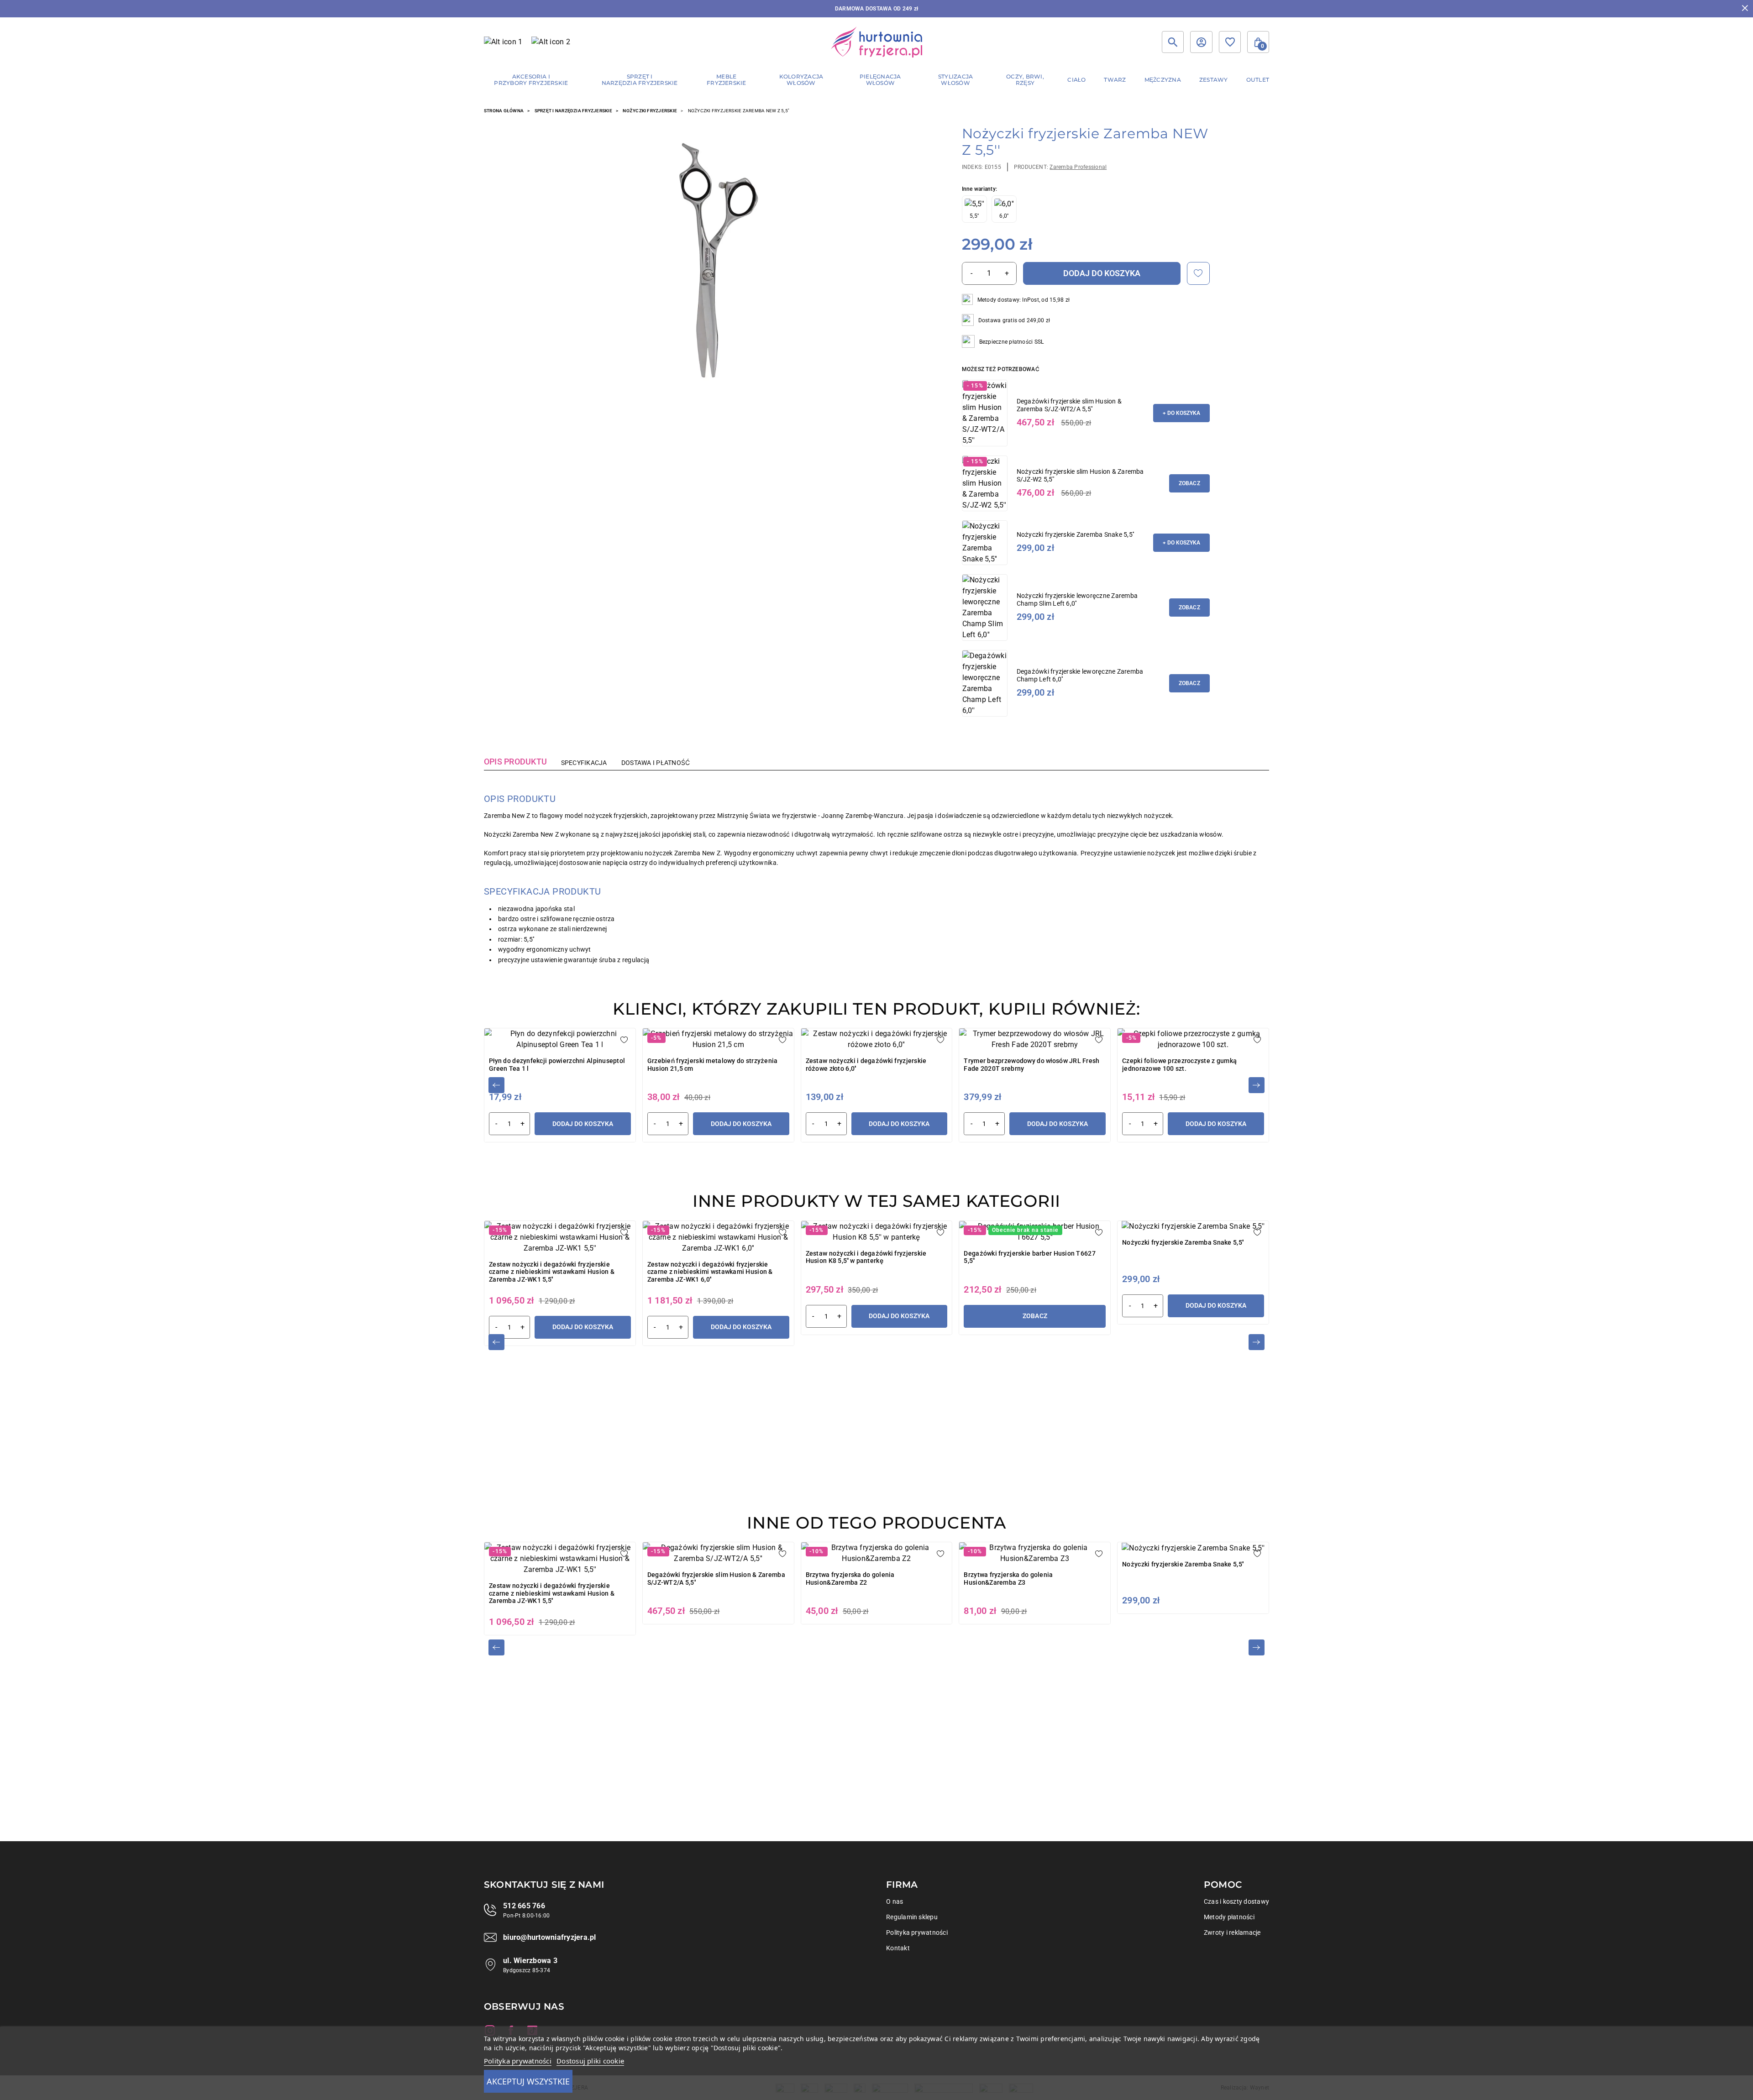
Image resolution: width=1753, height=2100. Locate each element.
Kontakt (898, 1948)
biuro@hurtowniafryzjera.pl (549, 1937)
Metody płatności (1229, 1917)
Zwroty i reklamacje (1232, 1932)
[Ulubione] (1230, 42)
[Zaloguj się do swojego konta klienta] (1201, 42)
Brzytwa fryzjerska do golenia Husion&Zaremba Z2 (850, 1579)
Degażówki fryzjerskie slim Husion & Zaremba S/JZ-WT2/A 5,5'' (1069, 405)
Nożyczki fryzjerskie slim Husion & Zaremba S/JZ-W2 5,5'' (1080, 475)
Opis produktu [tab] (515, 762)
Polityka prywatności (917, 1932)
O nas (895, 1901)
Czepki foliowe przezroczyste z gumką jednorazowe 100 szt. (1179, 1065)
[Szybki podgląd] (709, 260)
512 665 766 (524, 1906)
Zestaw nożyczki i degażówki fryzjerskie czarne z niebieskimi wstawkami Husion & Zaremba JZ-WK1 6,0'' (710, 1272)
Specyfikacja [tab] (584, 763)
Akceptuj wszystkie (528, 2081)
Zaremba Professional (1078, 167)
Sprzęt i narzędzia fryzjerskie (573, 111)
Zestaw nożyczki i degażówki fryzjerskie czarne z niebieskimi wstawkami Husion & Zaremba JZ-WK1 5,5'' (552, 1272)
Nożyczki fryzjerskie (650, 111)
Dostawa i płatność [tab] (656, 763)
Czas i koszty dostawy (1236, 1901)
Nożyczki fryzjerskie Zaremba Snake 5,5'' (1076, 534)
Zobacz (1189, 483)
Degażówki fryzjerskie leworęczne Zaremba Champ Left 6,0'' (1080, 675)
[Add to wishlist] (1198, 273)
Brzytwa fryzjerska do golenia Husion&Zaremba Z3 (1008, 1579)
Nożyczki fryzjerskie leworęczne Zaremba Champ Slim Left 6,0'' (1077, 600)
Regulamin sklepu (912, 1917)
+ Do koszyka (1181, 413)
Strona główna (504, 111)
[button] (1258, 42)
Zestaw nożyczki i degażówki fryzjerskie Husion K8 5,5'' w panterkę (866, 1257)
